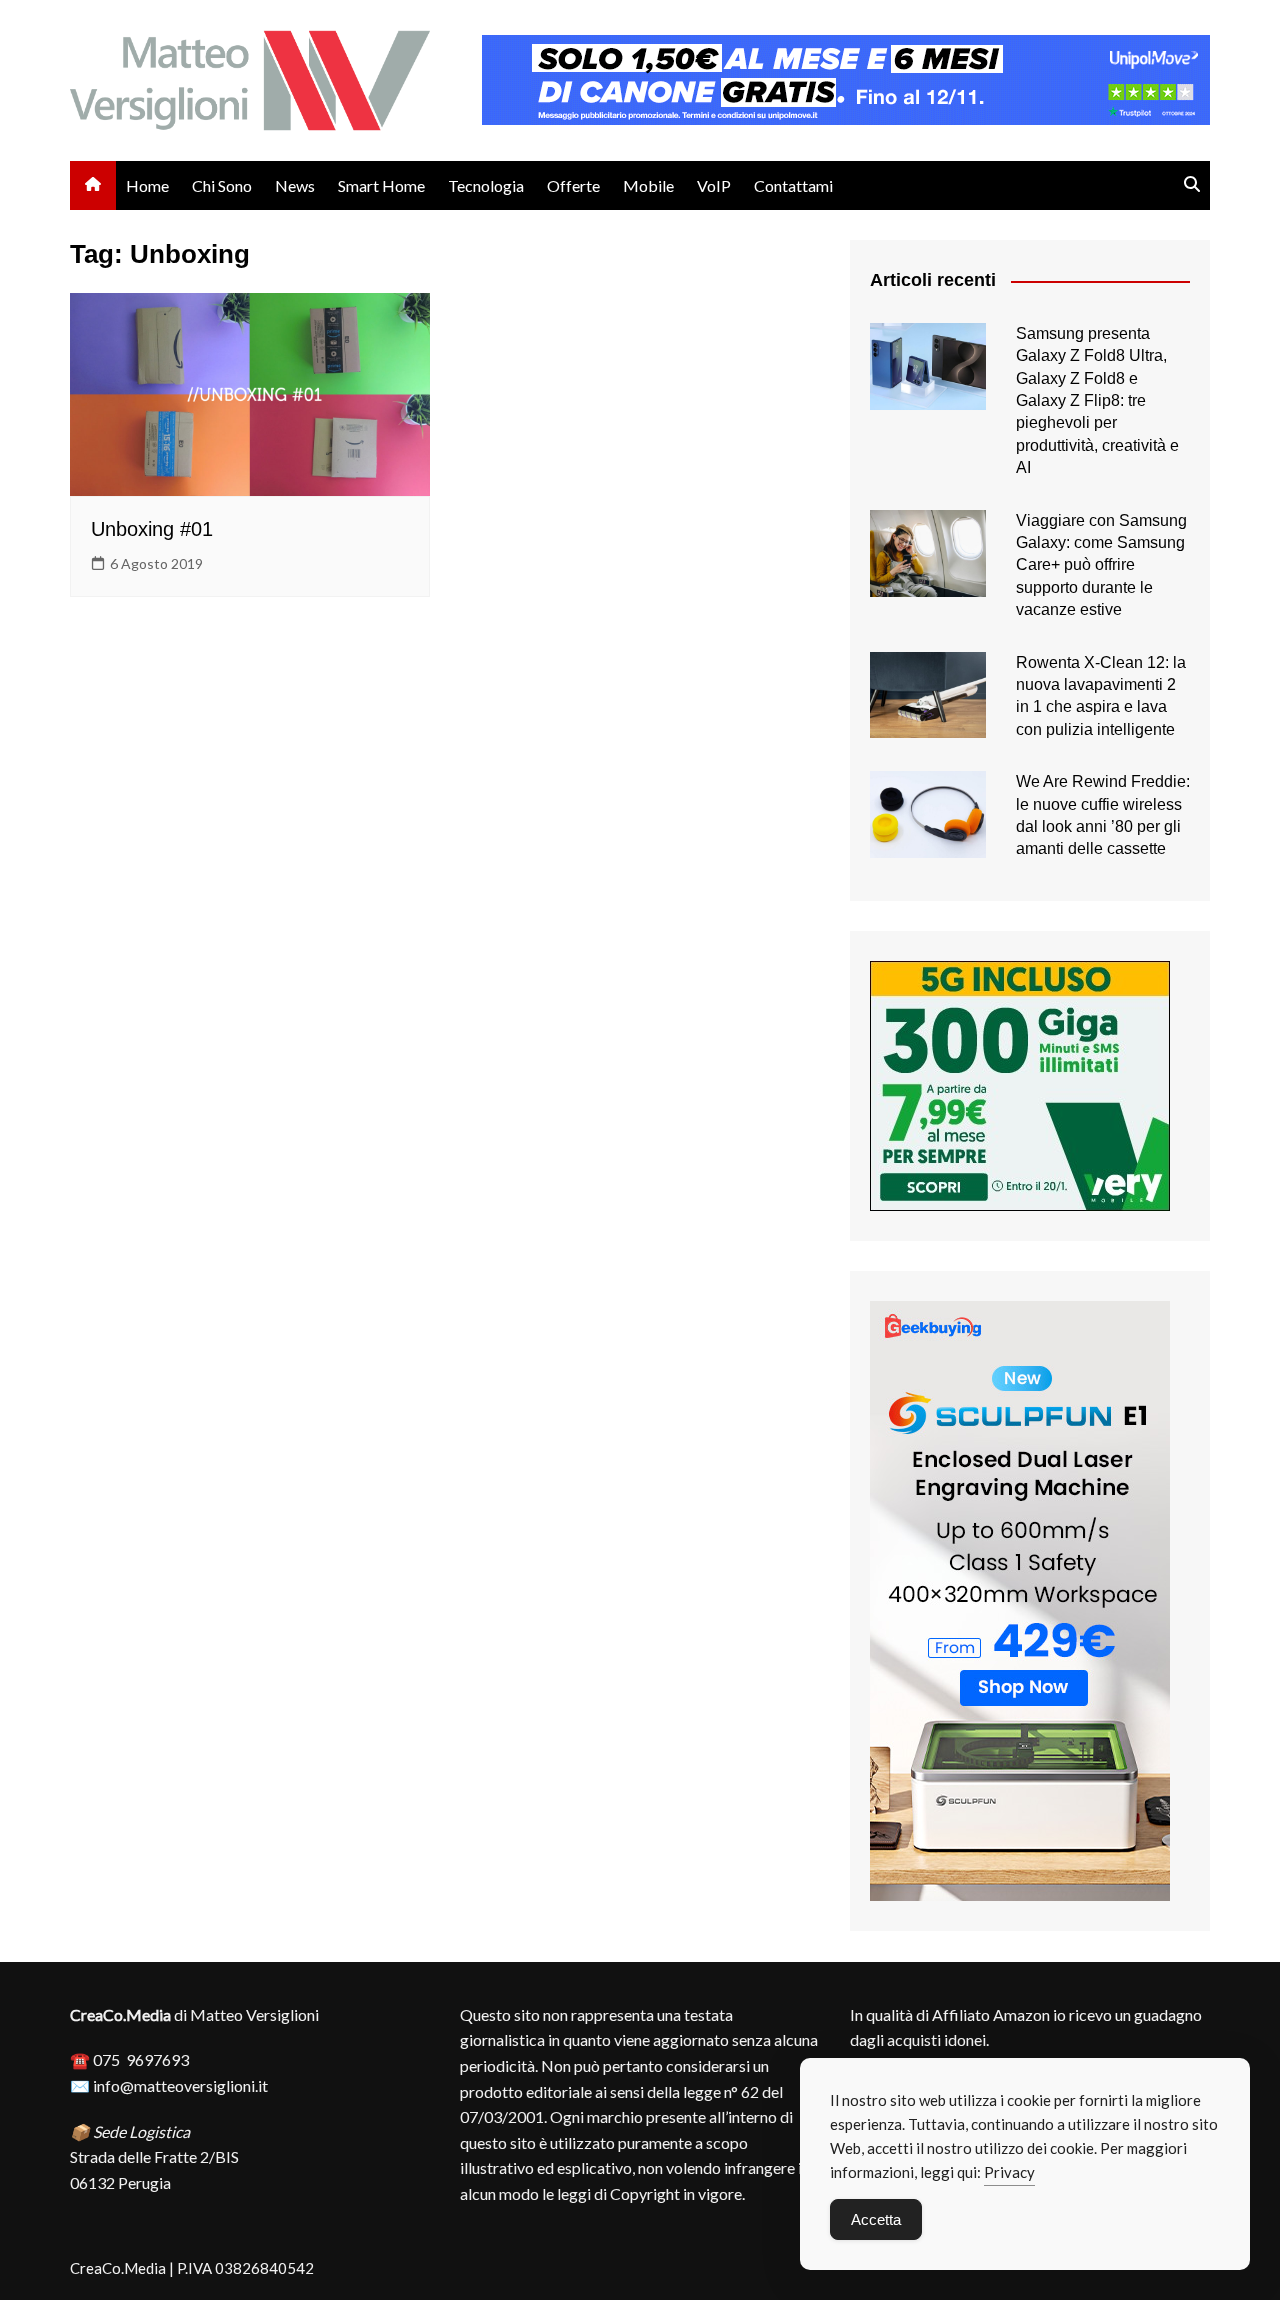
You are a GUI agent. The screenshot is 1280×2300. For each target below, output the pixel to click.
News (295, 185)
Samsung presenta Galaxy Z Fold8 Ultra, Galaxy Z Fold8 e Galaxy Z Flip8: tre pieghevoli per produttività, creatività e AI (1097, 400)
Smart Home (381, 185)
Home (147, 185)
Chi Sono (222, 185)
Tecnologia (486, 185)
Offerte (573, 185)
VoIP (714, 185)
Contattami (793, 185)
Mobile (648, 185)
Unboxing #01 (152, 529)
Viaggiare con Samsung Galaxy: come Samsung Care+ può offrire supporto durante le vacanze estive (1101, 565)
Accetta (876, 2219)
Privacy (1009, 2172)
